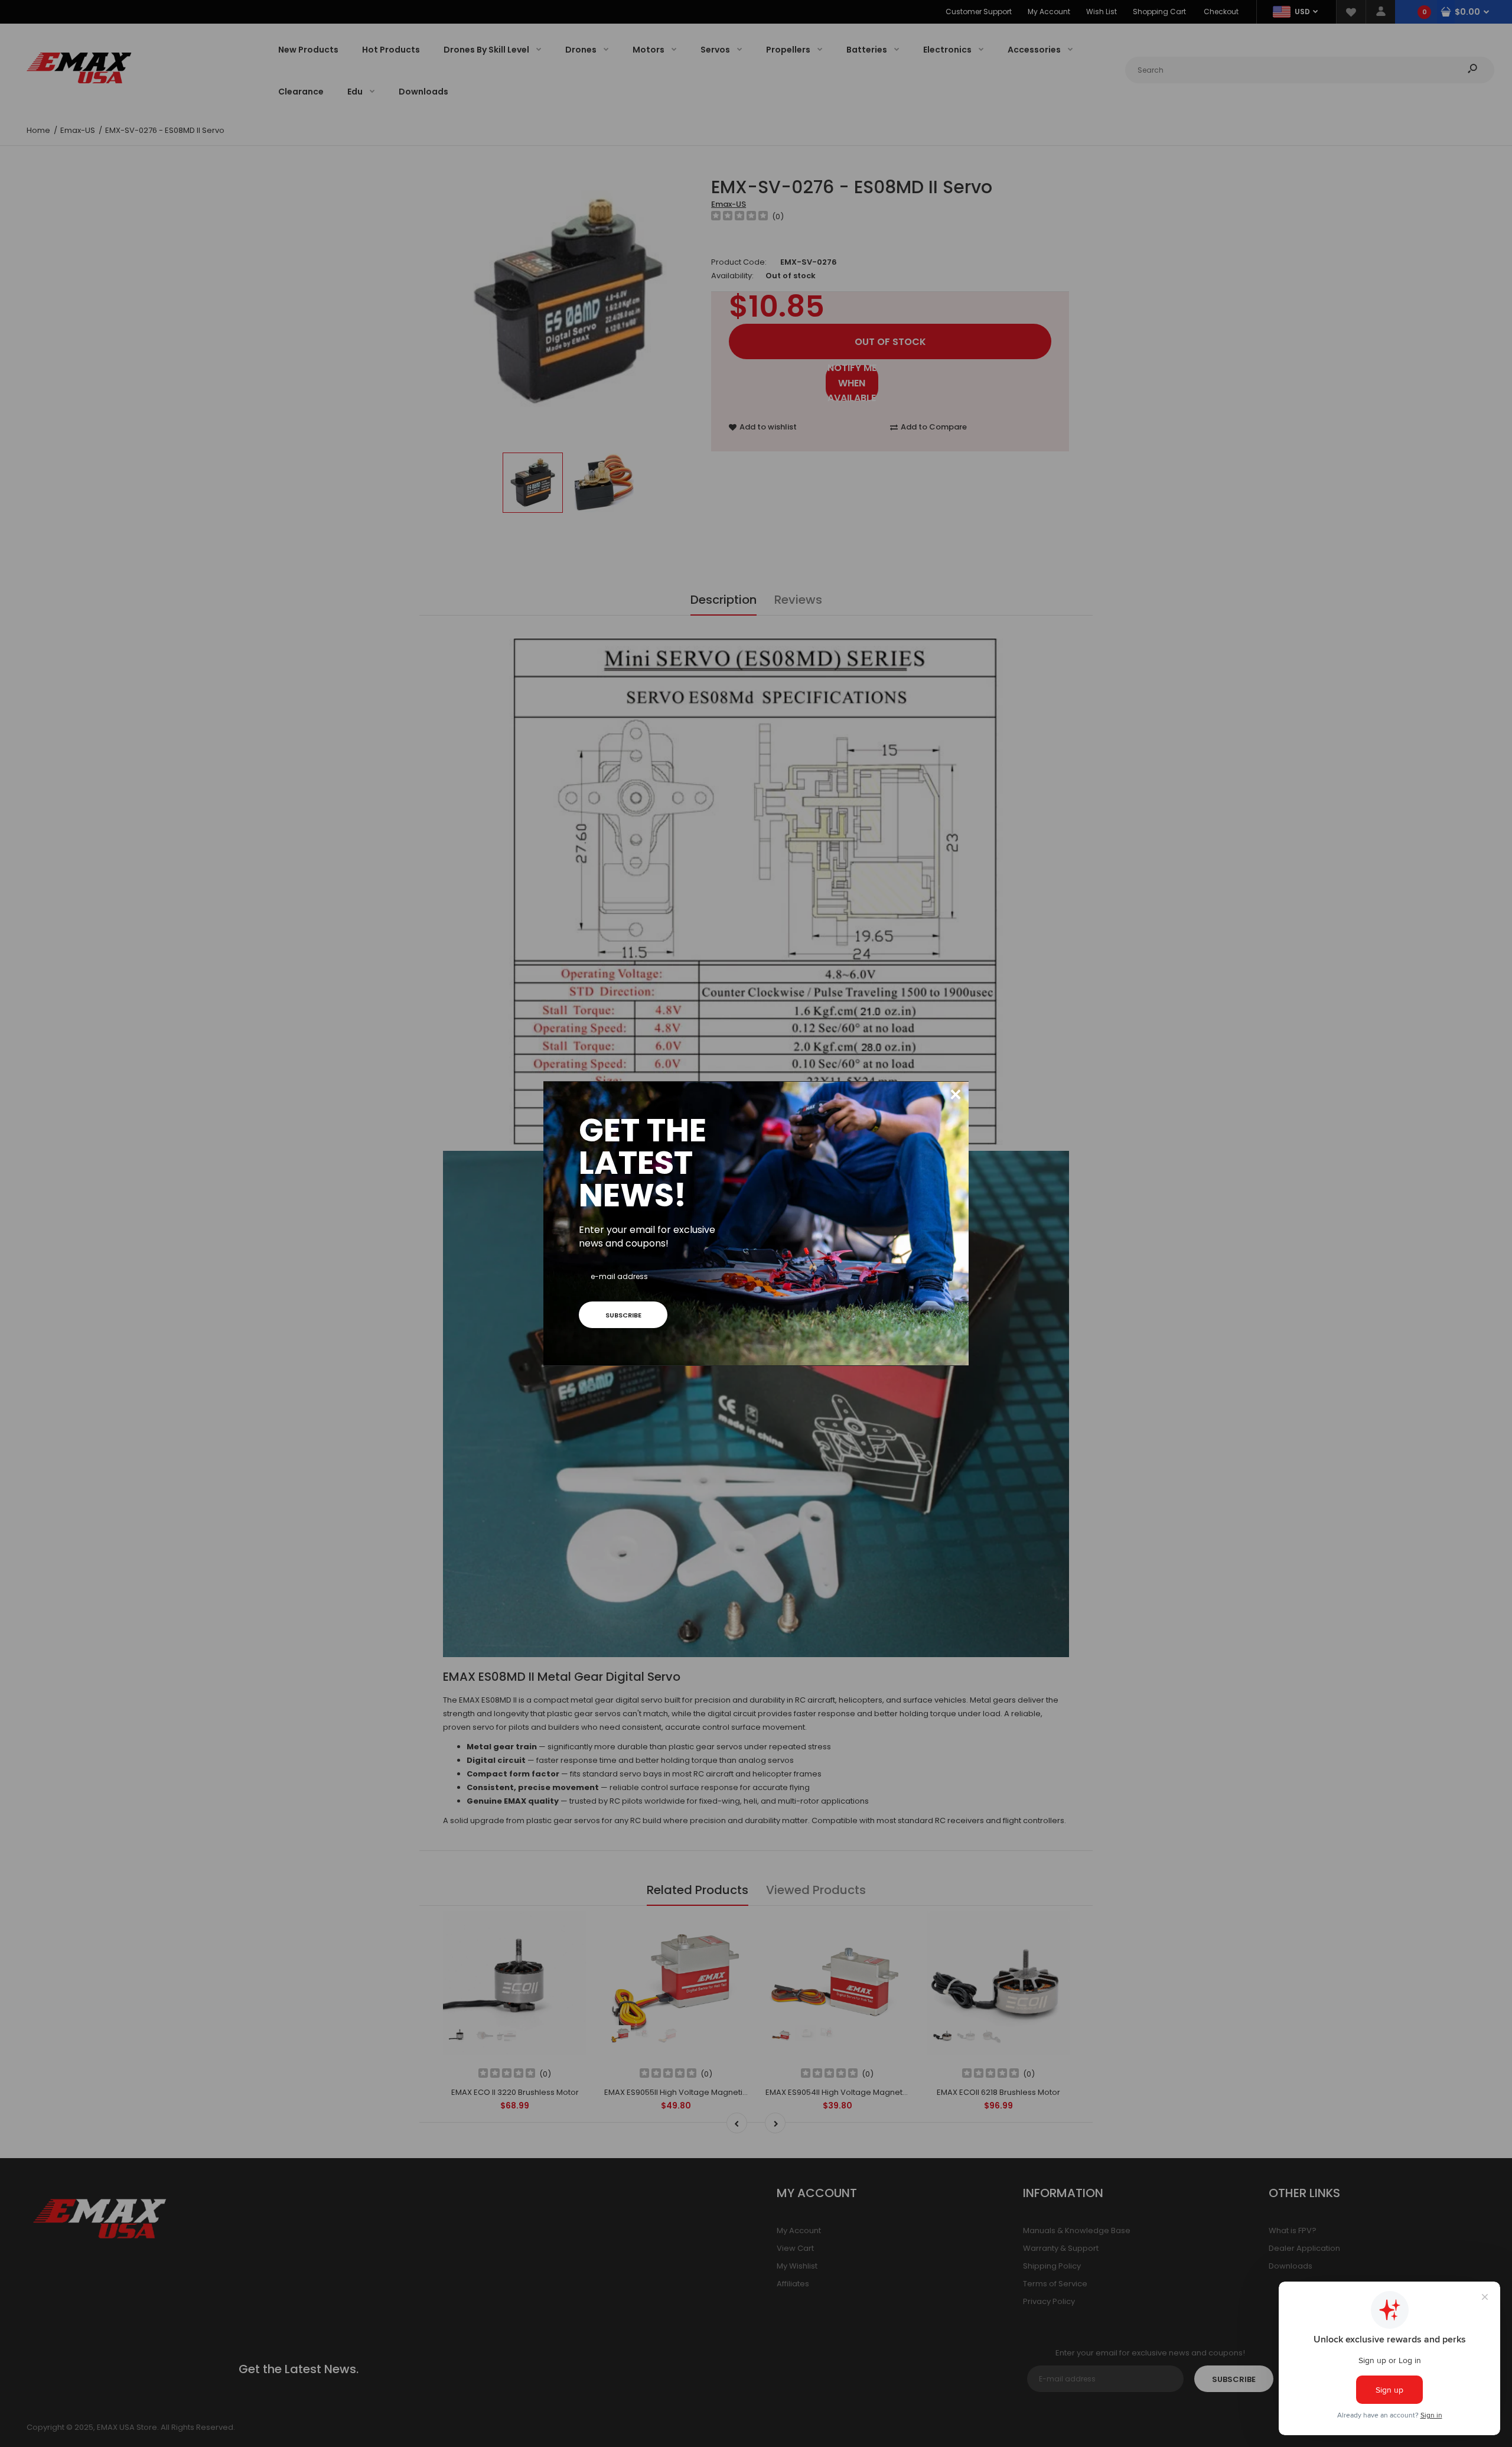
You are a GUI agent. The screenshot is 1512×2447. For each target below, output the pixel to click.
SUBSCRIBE (623, 1315)
